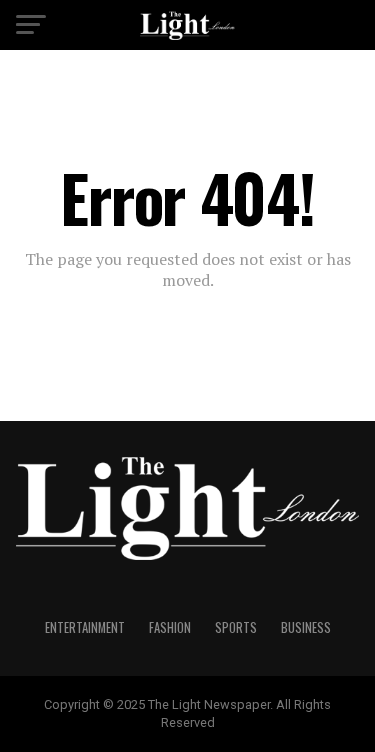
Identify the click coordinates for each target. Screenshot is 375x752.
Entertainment (85, 627)
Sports (236, 627)
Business (306, 627)
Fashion (170, 627)
